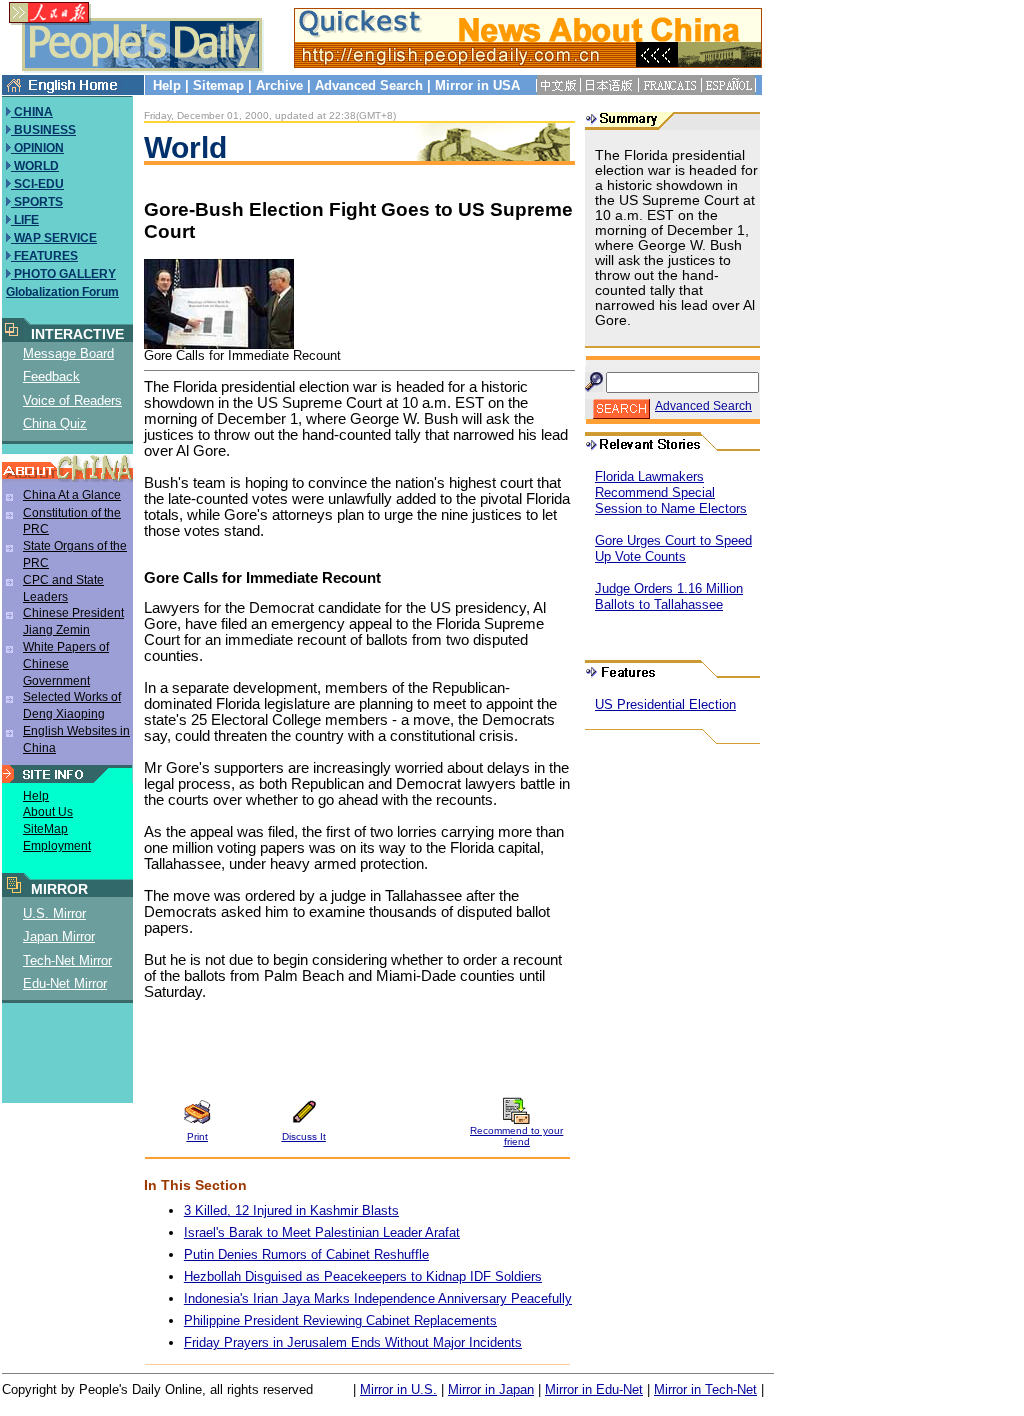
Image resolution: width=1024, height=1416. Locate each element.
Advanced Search (369, 85)
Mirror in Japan (491, 1389)
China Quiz (55, 423)
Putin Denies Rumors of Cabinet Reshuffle (306, 1254)
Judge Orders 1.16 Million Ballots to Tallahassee (669, 596)
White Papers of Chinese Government (66, 664)
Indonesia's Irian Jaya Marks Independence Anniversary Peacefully (378, 1298)
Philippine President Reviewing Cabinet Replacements (340, 1320)
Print (197, 1136)
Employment (57, 846)
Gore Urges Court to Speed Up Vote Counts (673, 548)
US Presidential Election (665, 704)
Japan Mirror (59, 936)
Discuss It (304, 1136)
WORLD (35, 166)
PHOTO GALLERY (63, 274)
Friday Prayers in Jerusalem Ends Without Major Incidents (353, 1342)
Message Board (68, 353)
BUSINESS (43, 130)
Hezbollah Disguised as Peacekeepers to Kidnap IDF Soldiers (363, 1276)
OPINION (37, 148)
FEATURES (44, 256)
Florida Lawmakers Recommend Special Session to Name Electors (671, 492)
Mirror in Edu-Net (594, 1389)
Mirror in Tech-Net (705, 1389)
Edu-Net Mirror (65, 983)
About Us (48, 812)
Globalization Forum (62, 292)
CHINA (32, 112)
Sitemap (218, 85)
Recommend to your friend (516, 1136)
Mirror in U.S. (398, 1389)
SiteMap (45, 829)
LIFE (25, 220)
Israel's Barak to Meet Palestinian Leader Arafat (322, 1232)
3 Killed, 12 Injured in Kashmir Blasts (291, 1210)
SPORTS (37, 202)
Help (167, 85)
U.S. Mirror (54, 913)
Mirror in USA (477, 85)
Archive (279, 85)
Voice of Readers (72, 400)
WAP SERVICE (54, 238)
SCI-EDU (37, 184)
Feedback (51, 376)
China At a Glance (72, 495)
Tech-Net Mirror (67, 960)
